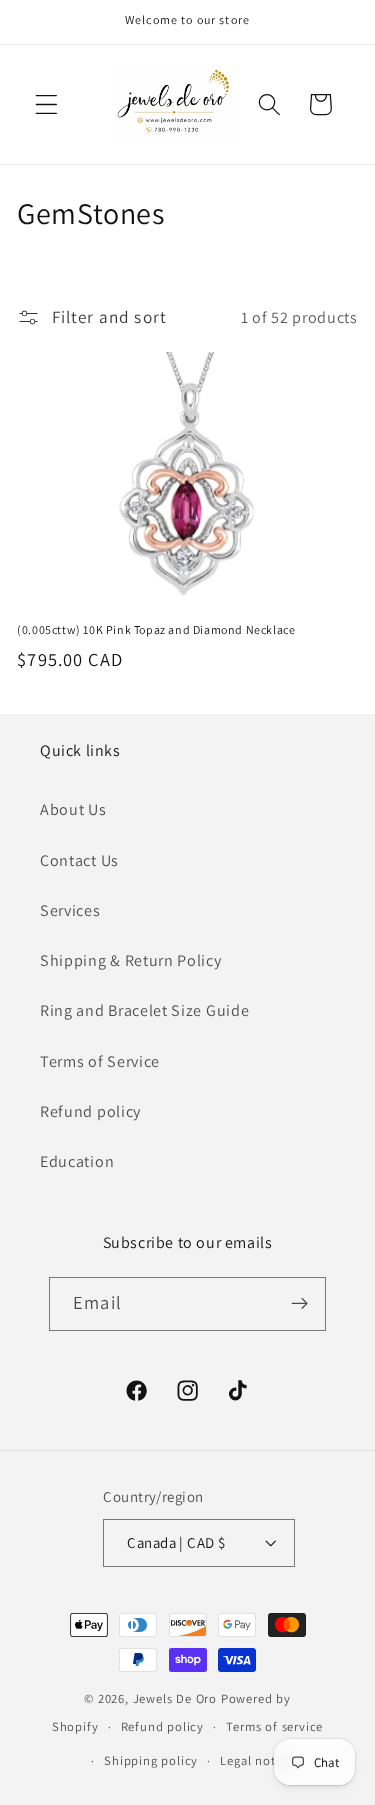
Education (77, 1161)
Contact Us (79, 860)
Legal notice (256, 1760)
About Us (73, 809)
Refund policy (90, 1111)
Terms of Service (100, 1061)
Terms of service (274, 1726)
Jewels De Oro (177, 1698)
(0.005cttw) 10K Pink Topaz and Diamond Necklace (156, 629)
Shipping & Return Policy (131, 960)
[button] (46, 104)
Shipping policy (151, 1760)
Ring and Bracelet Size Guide (144, 1010)
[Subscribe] (299, 1304)
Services (70, 910)
